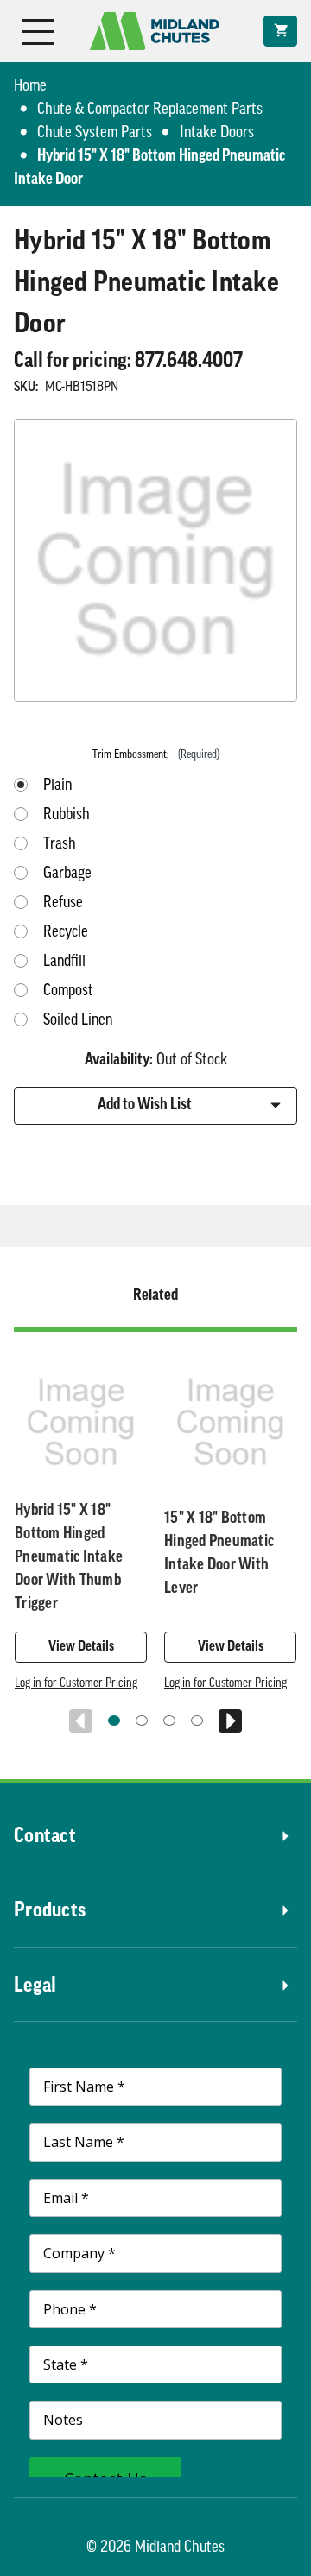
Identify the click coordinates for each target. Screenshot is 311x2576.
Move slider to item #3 (169, 1720)
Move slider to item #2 (142, 1720)
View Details (81, 1647)
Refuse (63, 904)
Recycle (66, 933)
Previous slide (81, 1721)
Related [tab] (155, 1297)
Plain (57, 786)
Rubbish (67, 816)
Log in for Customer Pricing (76, 1684)
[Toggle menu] (38, 31)
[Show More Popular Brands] (177, 1986)
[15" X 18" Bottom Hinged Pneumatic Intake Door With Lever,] (230, 1422)
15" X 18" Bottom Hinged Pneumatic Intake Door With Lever (219, 1554)
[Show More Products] (191, 1911)
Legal (35, 1986)
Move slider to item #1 (114, 1720)
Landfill (64, 963)
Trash (60, 845)
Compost (68, 992)
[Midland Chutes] (154, 31)
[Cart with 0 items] (280, 31)
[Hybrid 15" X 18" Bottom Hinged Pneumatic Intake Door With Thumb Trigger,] (81, 1422)
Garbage (67, 874)
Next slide (230, 1721)
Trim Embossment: (156, 755)
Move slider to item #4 (197, 1720)
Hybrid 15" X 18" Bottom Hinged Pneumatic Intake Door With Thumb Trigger (69, 1558)
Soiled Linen (78, 1021)
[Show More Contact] (187, 1837)
